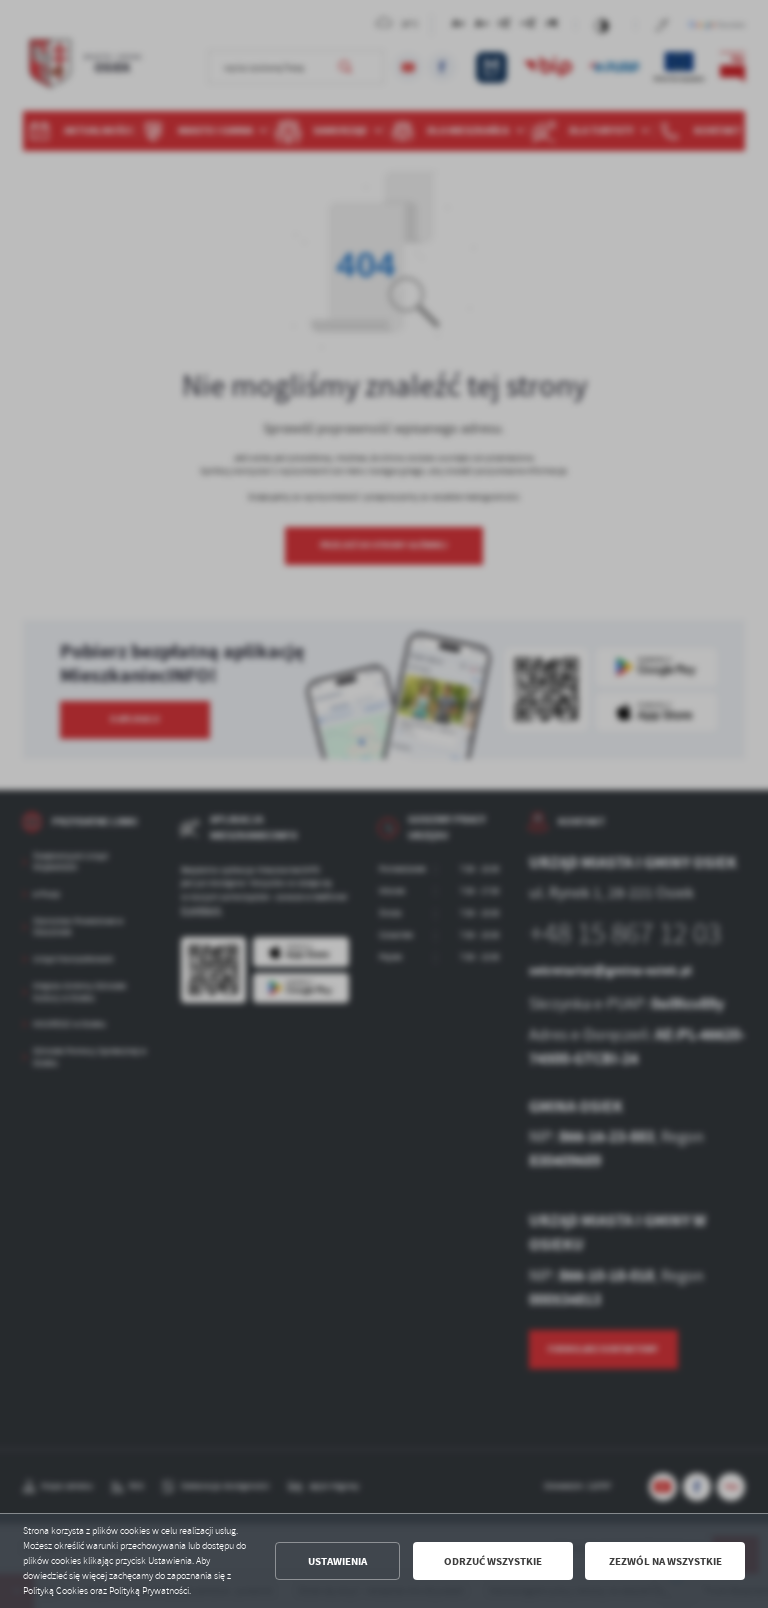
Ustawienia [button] (337, 1561)
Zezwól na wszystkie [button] (665, 1561)
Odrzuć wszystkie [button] (493, 1561)
